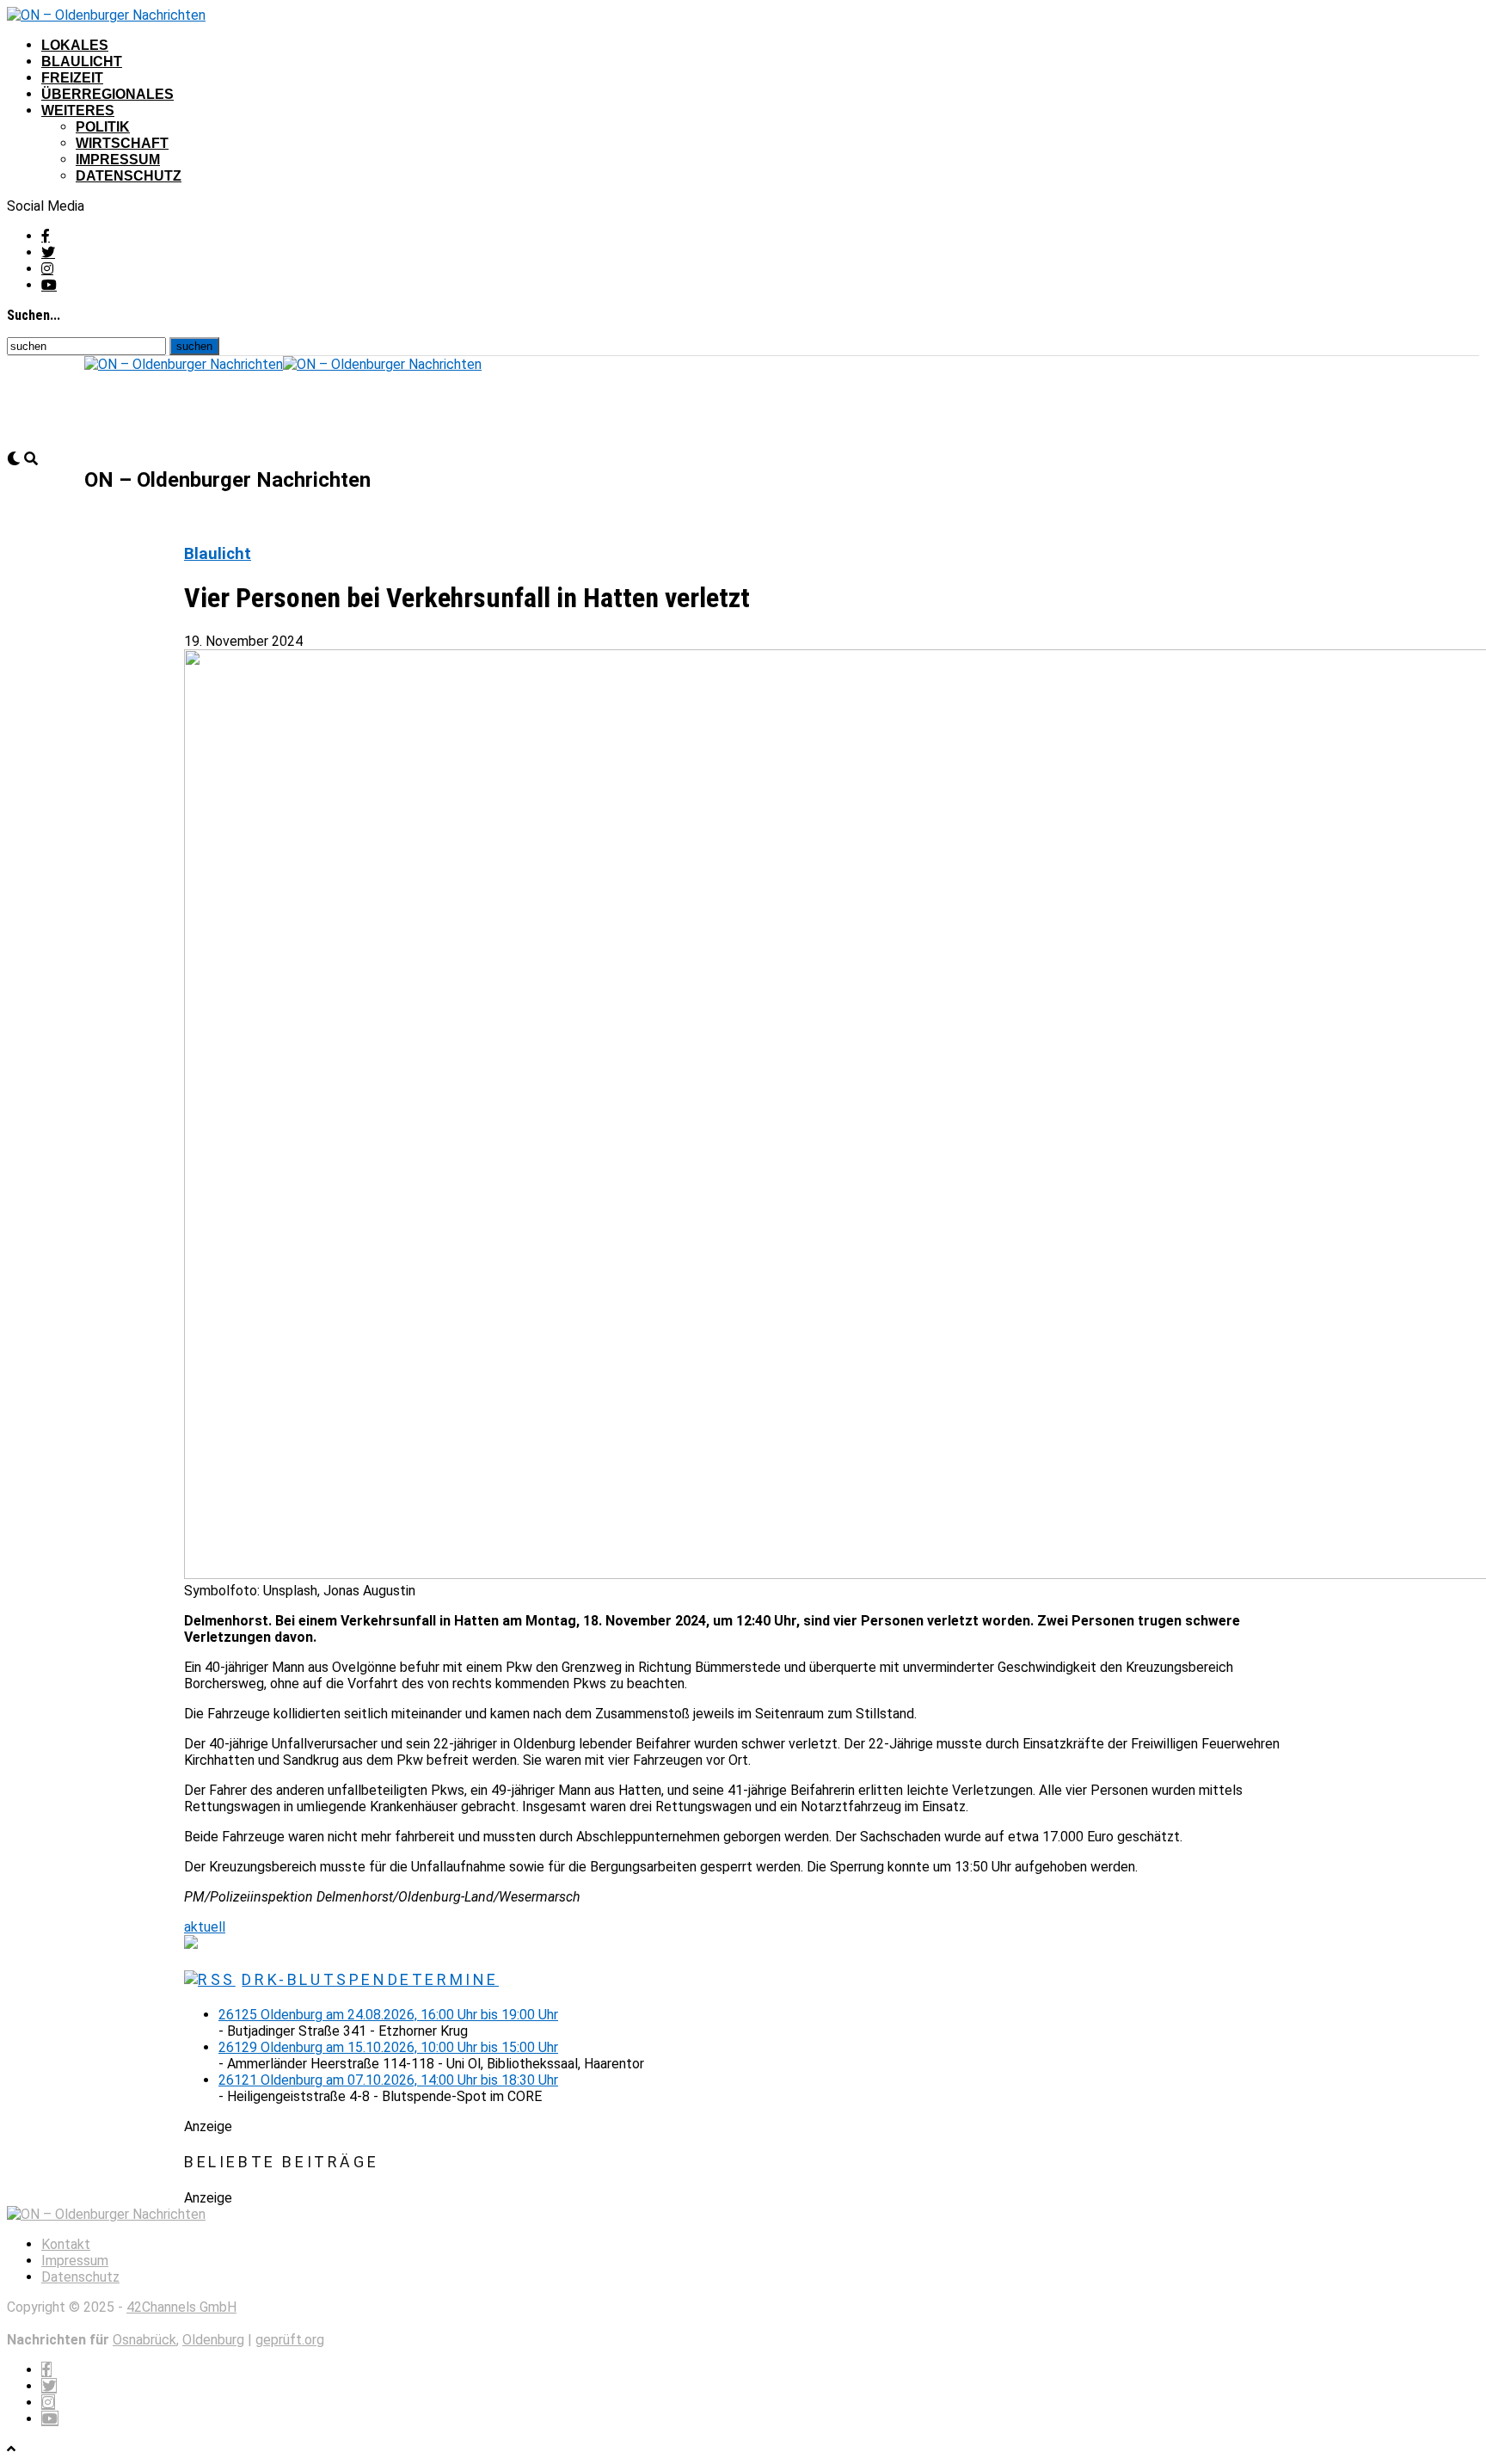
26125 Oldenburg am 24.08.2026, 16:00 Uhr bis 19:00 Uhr (388, 2015)
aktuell (205, 1927)
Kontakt (66, 2244)
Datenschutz (129, 176)
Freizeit (72, 78)
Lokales (75, 45)
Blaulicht (82, 61)
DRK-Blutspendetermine (370, 1979)
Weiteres (78, 111)
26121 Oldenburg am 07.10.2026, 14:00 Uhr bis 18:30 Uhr (388, 2080)
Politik (103, 127)
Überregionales (107, 94)
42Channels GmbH (181, 2307)
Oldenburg (213, 2340)
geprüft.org (290, 2340)
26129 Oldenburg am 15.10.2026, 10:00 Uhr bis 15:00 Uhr (388, 2047)
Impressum (118, 160)
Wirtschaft (122, 143)
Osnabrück (144, 2340)
